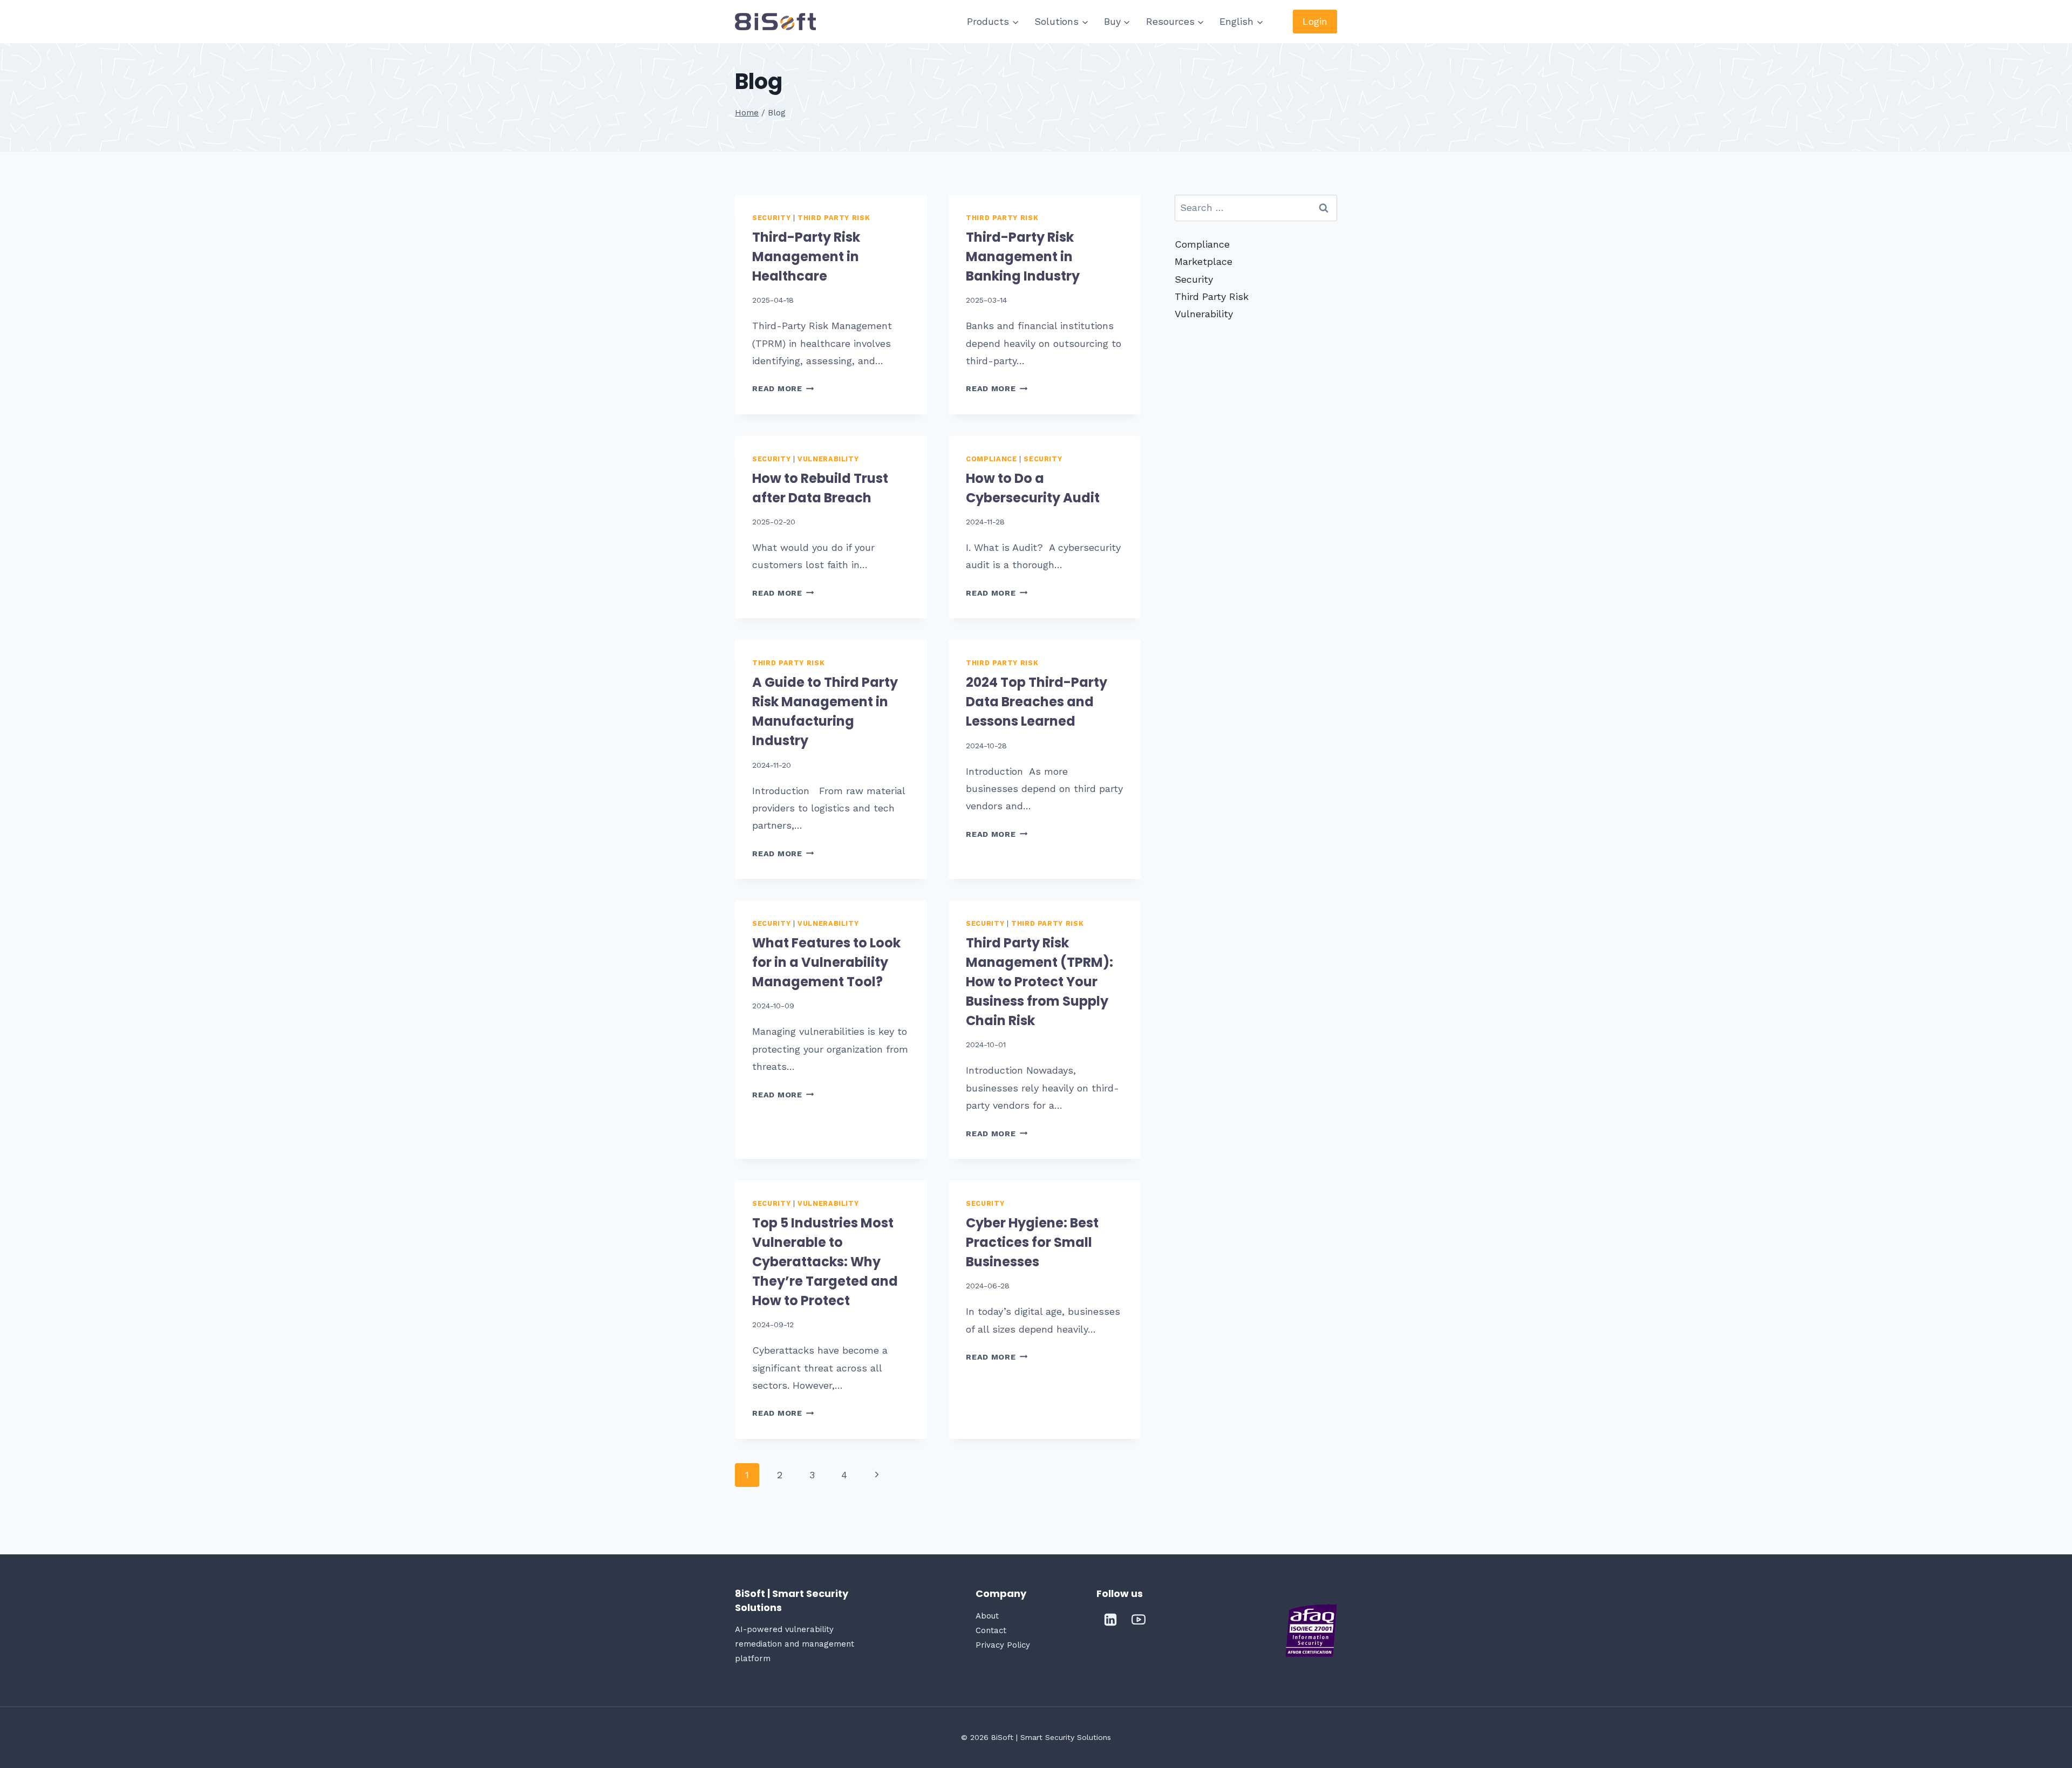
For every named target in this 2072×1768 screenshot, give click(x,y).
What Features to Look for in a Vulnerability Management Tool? (826, 962)
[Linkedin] (1110, 1620)
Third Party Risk (834, 218)
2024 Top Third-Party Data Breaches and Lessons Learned (1037, 702)
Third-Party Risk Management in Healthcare (806, 257)
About (987, 1616)
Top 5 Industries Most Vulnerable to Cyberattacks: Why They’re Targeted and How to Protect (825, 1262)
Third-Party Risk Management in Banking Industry (1024, 257)
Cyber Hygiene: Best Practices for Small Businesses (1032, 1242)
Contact (991, 1630)
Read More (783, 388)
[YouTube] (1139, 1620)
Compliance (991, 459)
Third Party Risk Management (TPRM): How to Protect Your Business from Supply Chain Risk (1040, 982)
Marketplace (1204, 261)
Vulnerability (828, 459)
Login (1315, 21)
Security (771, 218)
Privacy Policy (1003, 1645)
